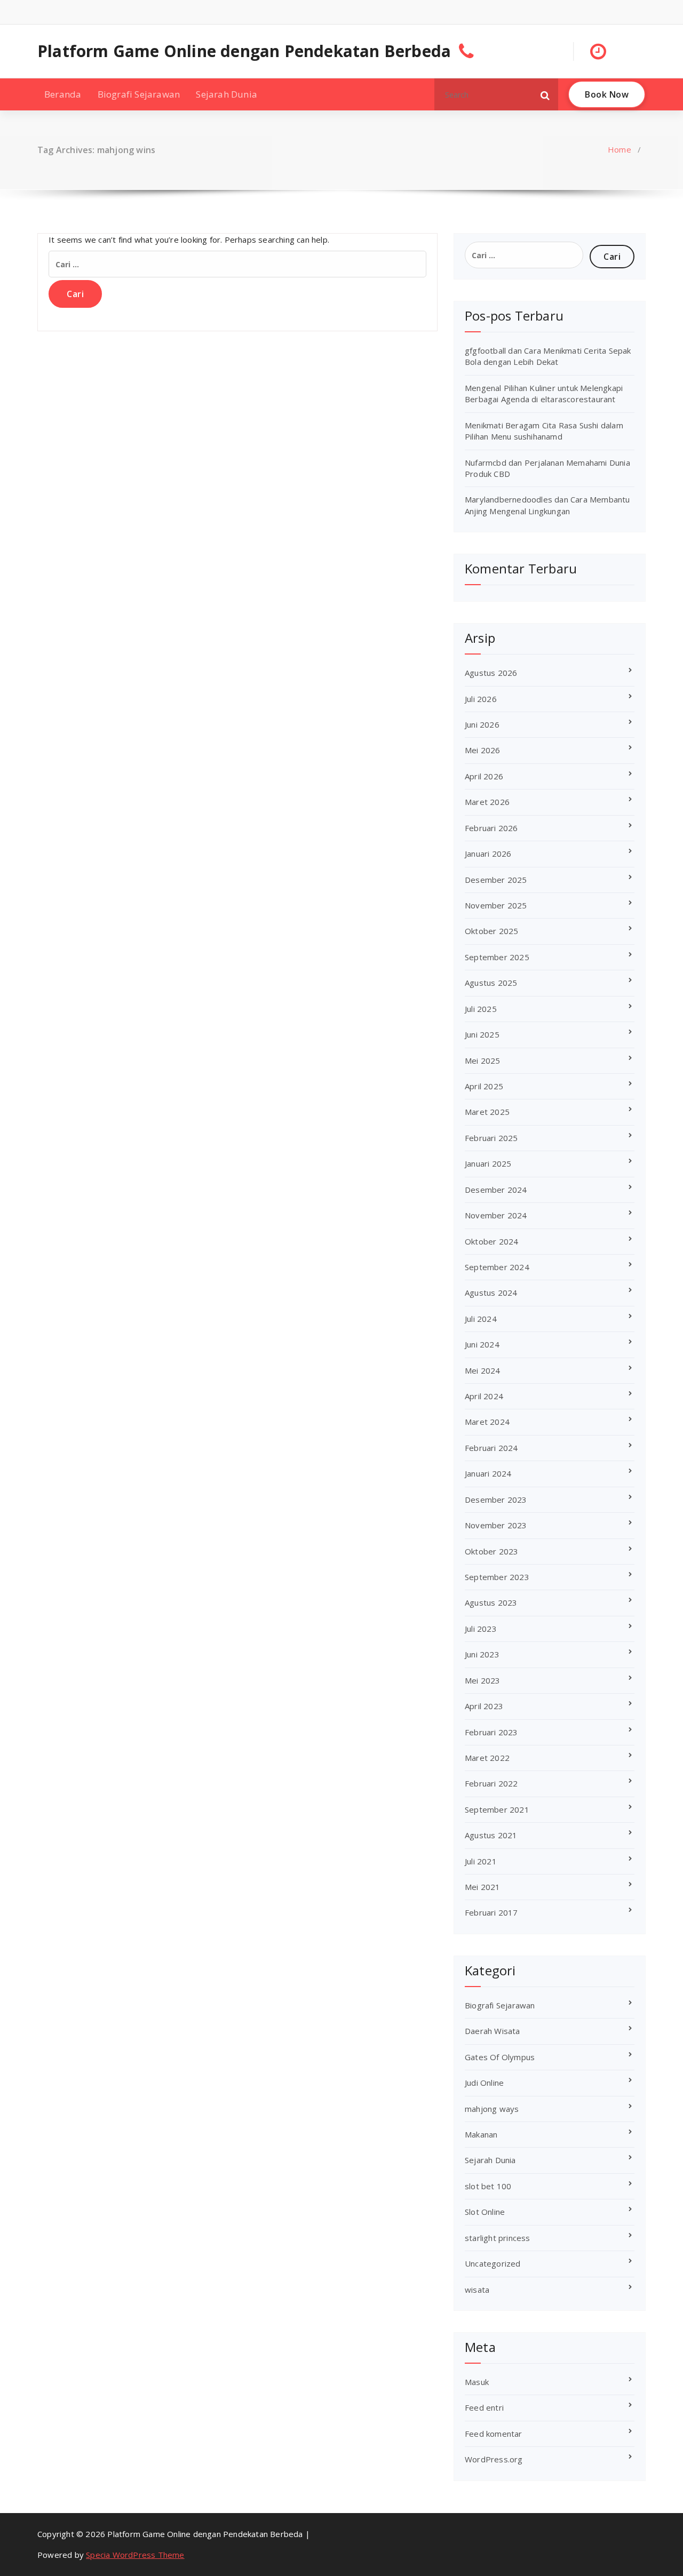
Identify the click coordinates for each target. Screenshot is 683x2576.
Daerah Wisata (493, 2031)
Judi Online (484, 2083)
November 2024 (496, 1215)
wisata (477, 2290)
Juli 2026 (481, 699)
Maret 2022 (487, 1758)
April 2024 (484, 1396)
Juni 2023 (482, 1654)
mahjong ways (492, 2109)
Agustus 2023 (491, 1602)
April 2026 (484, 776)
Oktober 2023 (491, 1551)
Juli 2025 (481, 1009)
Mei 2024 (483, 1370)
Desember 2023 (496, 1500)
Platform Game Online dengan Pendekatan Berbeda (244, 51)
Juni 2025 (482, 1034)
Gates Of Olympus (500, 2057)
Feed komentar (494, 2434)
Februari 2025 (491, 1138)
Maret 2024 (487, 1422)
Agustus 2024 (491, 1293)
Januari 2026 (488, 854)
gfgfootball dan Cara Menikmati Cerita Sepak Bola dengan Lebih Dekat (548, 356)
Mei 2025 (483, 1060)
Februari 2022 (491, 1783)
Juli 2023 (481, 1629)
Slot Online (485, 2212)
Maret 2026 (487, 802)
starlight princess (498, 2238)
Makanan (481, 2134)
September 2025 (497, 957)
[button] (545, 94)
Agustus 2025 (491, 983)
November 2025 (496, 905)
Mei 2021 (483, 1887)
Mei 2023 (483, 1680)
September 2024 (497, 1267)
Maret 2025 (487, 1112)
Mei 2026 (483, 750)
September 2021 (497, 1809)
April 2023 (484, 1706)
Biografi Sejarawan (139, 94)
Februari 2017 (491, 1912)
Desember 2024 (496, 1190)
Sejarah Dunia (227, 94)
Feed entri (484, 2407)
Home (620, 149)
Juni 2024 (482, 1344)
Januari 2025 (488, 1163)
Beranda (63, 94)
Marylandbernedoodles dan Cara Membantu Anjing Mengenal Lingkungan (547, 505)
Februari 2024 (491, 1448)
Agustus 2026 (491, 673)
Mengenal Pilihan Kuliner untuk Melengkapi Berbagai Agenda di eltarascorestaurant (544, 393)
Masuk (477, 2382)
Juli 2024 (481, 1319)
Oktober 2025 (491, 931)
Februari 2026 (491, 828)
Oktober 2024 (491, 1241)
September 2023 (497, 1577)
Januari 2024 (488, 1473)
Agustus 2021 (491, 1835)
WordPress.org (494, 2459)
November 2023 (496, 1525)
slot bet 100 (488, 2186)
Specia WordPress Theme (135, 2555)
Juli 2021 (481, 1861)
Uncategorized (493, 2263)
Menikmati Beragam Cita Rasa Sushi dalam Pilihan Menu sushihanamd (544, 431)
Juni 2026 (482, 724)
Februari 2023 (491, 1732)
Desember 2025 (496, 880)
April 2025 (484, 1086)
